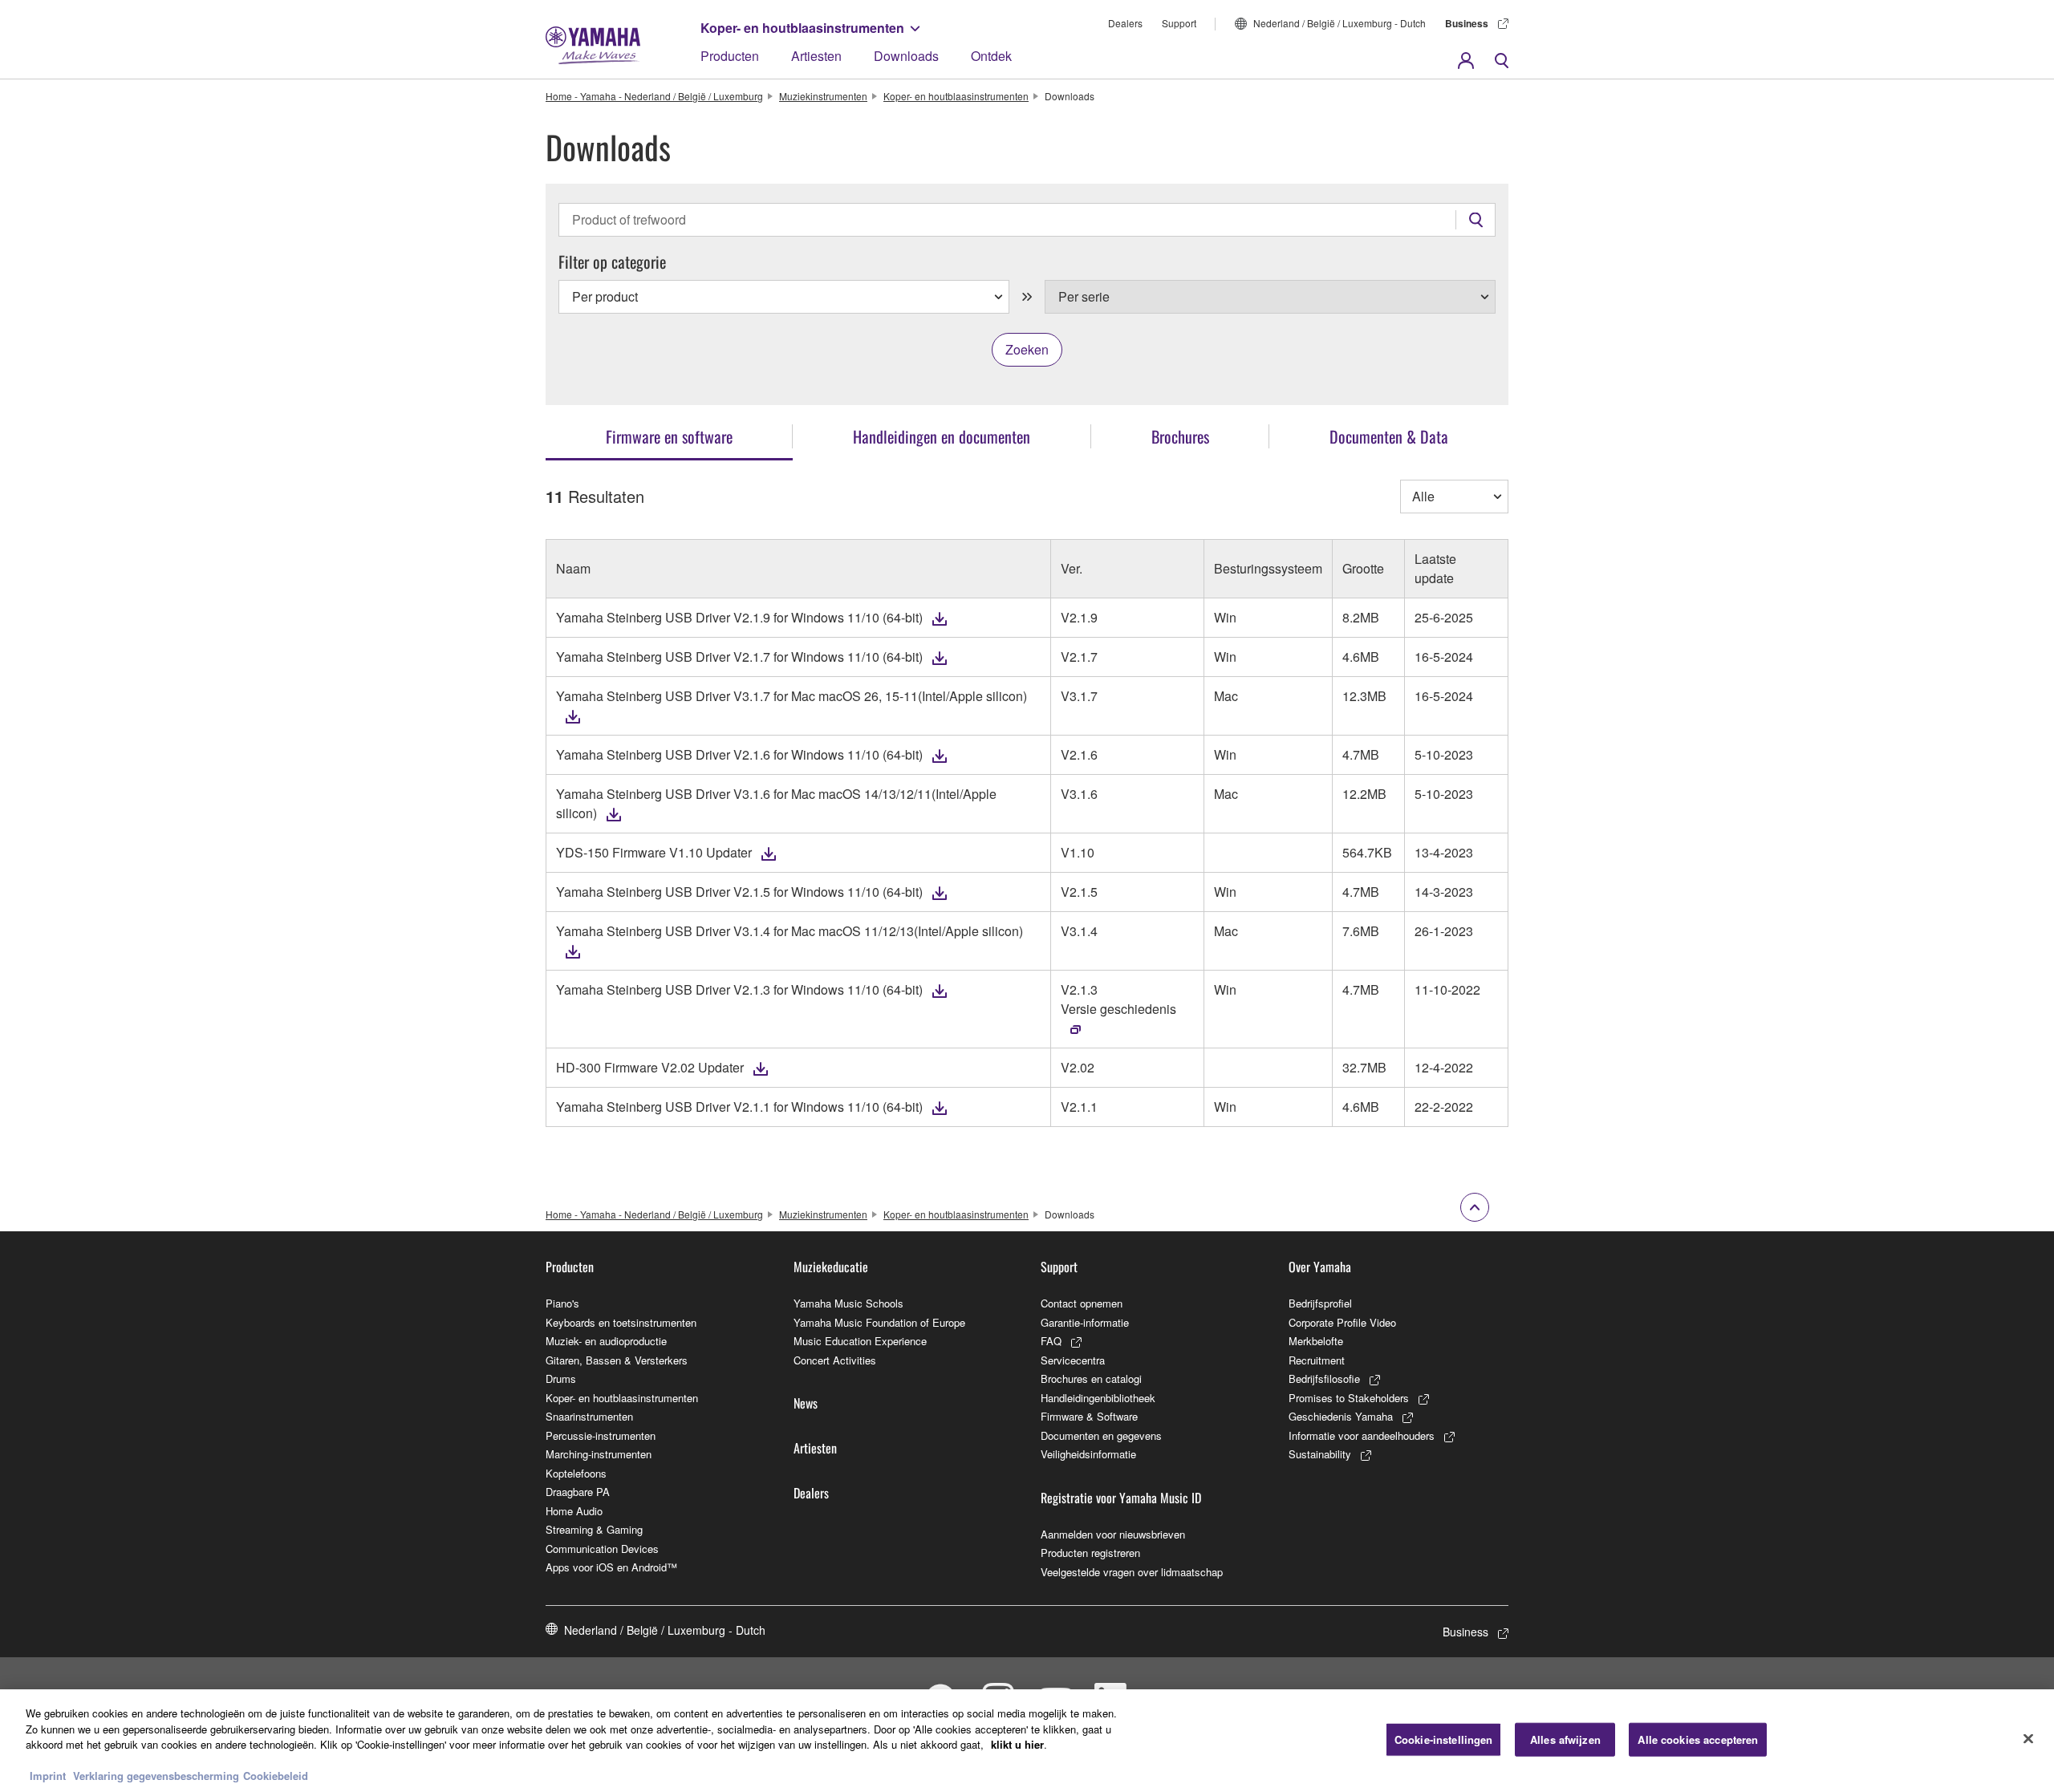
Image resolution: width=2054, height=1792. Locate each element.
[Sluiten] (2028, 1739)
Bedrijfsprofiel (1320, 1303)
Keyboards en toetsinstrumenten (621, 1322)
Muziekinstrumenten (823, 96)
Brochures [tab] (1180, 436)
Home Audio (574, 1511)
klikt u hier (1017, 1744)
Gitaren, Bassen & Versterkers (617, 1360)
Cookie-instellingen (1443, 1739)
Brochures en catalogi (1091, 1378)
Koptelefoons (576, 1473)
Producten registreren (1090, 1553)
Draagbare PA (578, 1492)
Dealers (1125, 23)
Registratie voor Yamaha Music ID (1121, 1498)
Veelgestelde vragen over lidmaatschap (1132, 1572)
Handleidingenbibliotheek (1098, 1398)
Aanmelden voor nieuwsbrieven (1113, 1534)
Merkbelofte (1316, 1341)
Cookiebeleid (276, 1776)
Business (1467, 23)
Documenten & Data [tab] (1389, 436)
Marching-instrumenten (599, 1454)
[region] (1027, 1741)
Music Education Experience (860, 1341)
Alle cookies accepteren (1698, 1739)
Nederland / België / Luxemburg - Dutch (1340, 23)
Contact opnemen (1082, 1303)
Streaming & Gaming (594, 1529)
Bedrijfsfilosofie (1324, 1378)
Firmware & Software (1089, 1416)
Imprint (48, 1776)
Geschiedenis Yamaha (1341, 1416)
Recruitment (1317, 1360)
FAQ (1051, 1341)
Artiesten (816, 56)
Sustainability (1320, 1454)
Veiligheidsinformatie (1088, 1454)
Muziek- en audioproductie (606, 1341)
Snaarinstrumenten (589, 1416)
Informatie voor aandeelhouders (1362, 1435)
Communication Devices (602, 1549)
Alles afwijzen (1565, 1739)
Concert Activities (835, 1360)
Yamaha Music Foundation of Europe (879, 1322)
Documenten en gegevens (1101, 1435)
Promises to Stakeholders (1349, 1398)
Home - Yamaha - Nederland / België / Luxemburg (654, 96)
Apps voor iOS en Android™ (611, 1567)
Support (1179, 23)
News (806, 1403)
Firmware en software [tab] (669, 436)
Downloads (906, 56)
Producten (730, 56)
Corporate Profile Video (1342, 1322)
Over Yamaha (1320, 1267)
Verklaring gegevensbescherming (156, 1776)
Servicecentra (1073, 1360)
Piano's (562, 1303)
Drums (561, 1378)
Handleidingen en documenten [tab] (942, 436)
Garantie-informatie (1085, 1322)
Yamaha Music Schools (848, 1303)
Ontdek (991, 56)
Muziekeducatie (831, 1267)
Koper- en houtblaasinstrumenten (802, 28)
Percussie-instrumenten (601, 1435)
